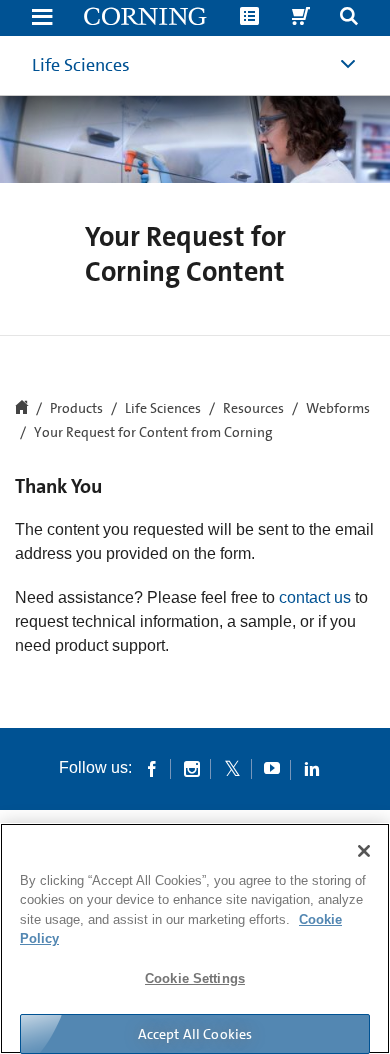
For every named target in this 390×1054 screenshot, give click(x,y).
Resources (253, 409)
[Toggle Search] (349, 18)
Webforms (338, 409)
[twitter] (232, 768)
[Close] (364, 851)
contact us (315, 597)
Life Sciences (81, 65)
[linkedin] (312, 768)
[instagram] (192, 768)
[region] (195, 938)
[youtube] (272, 768)
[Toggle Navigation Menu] (42, 18)
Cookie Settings (195, 978)
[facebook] (152, 768)
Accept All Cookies (195, 1034)
